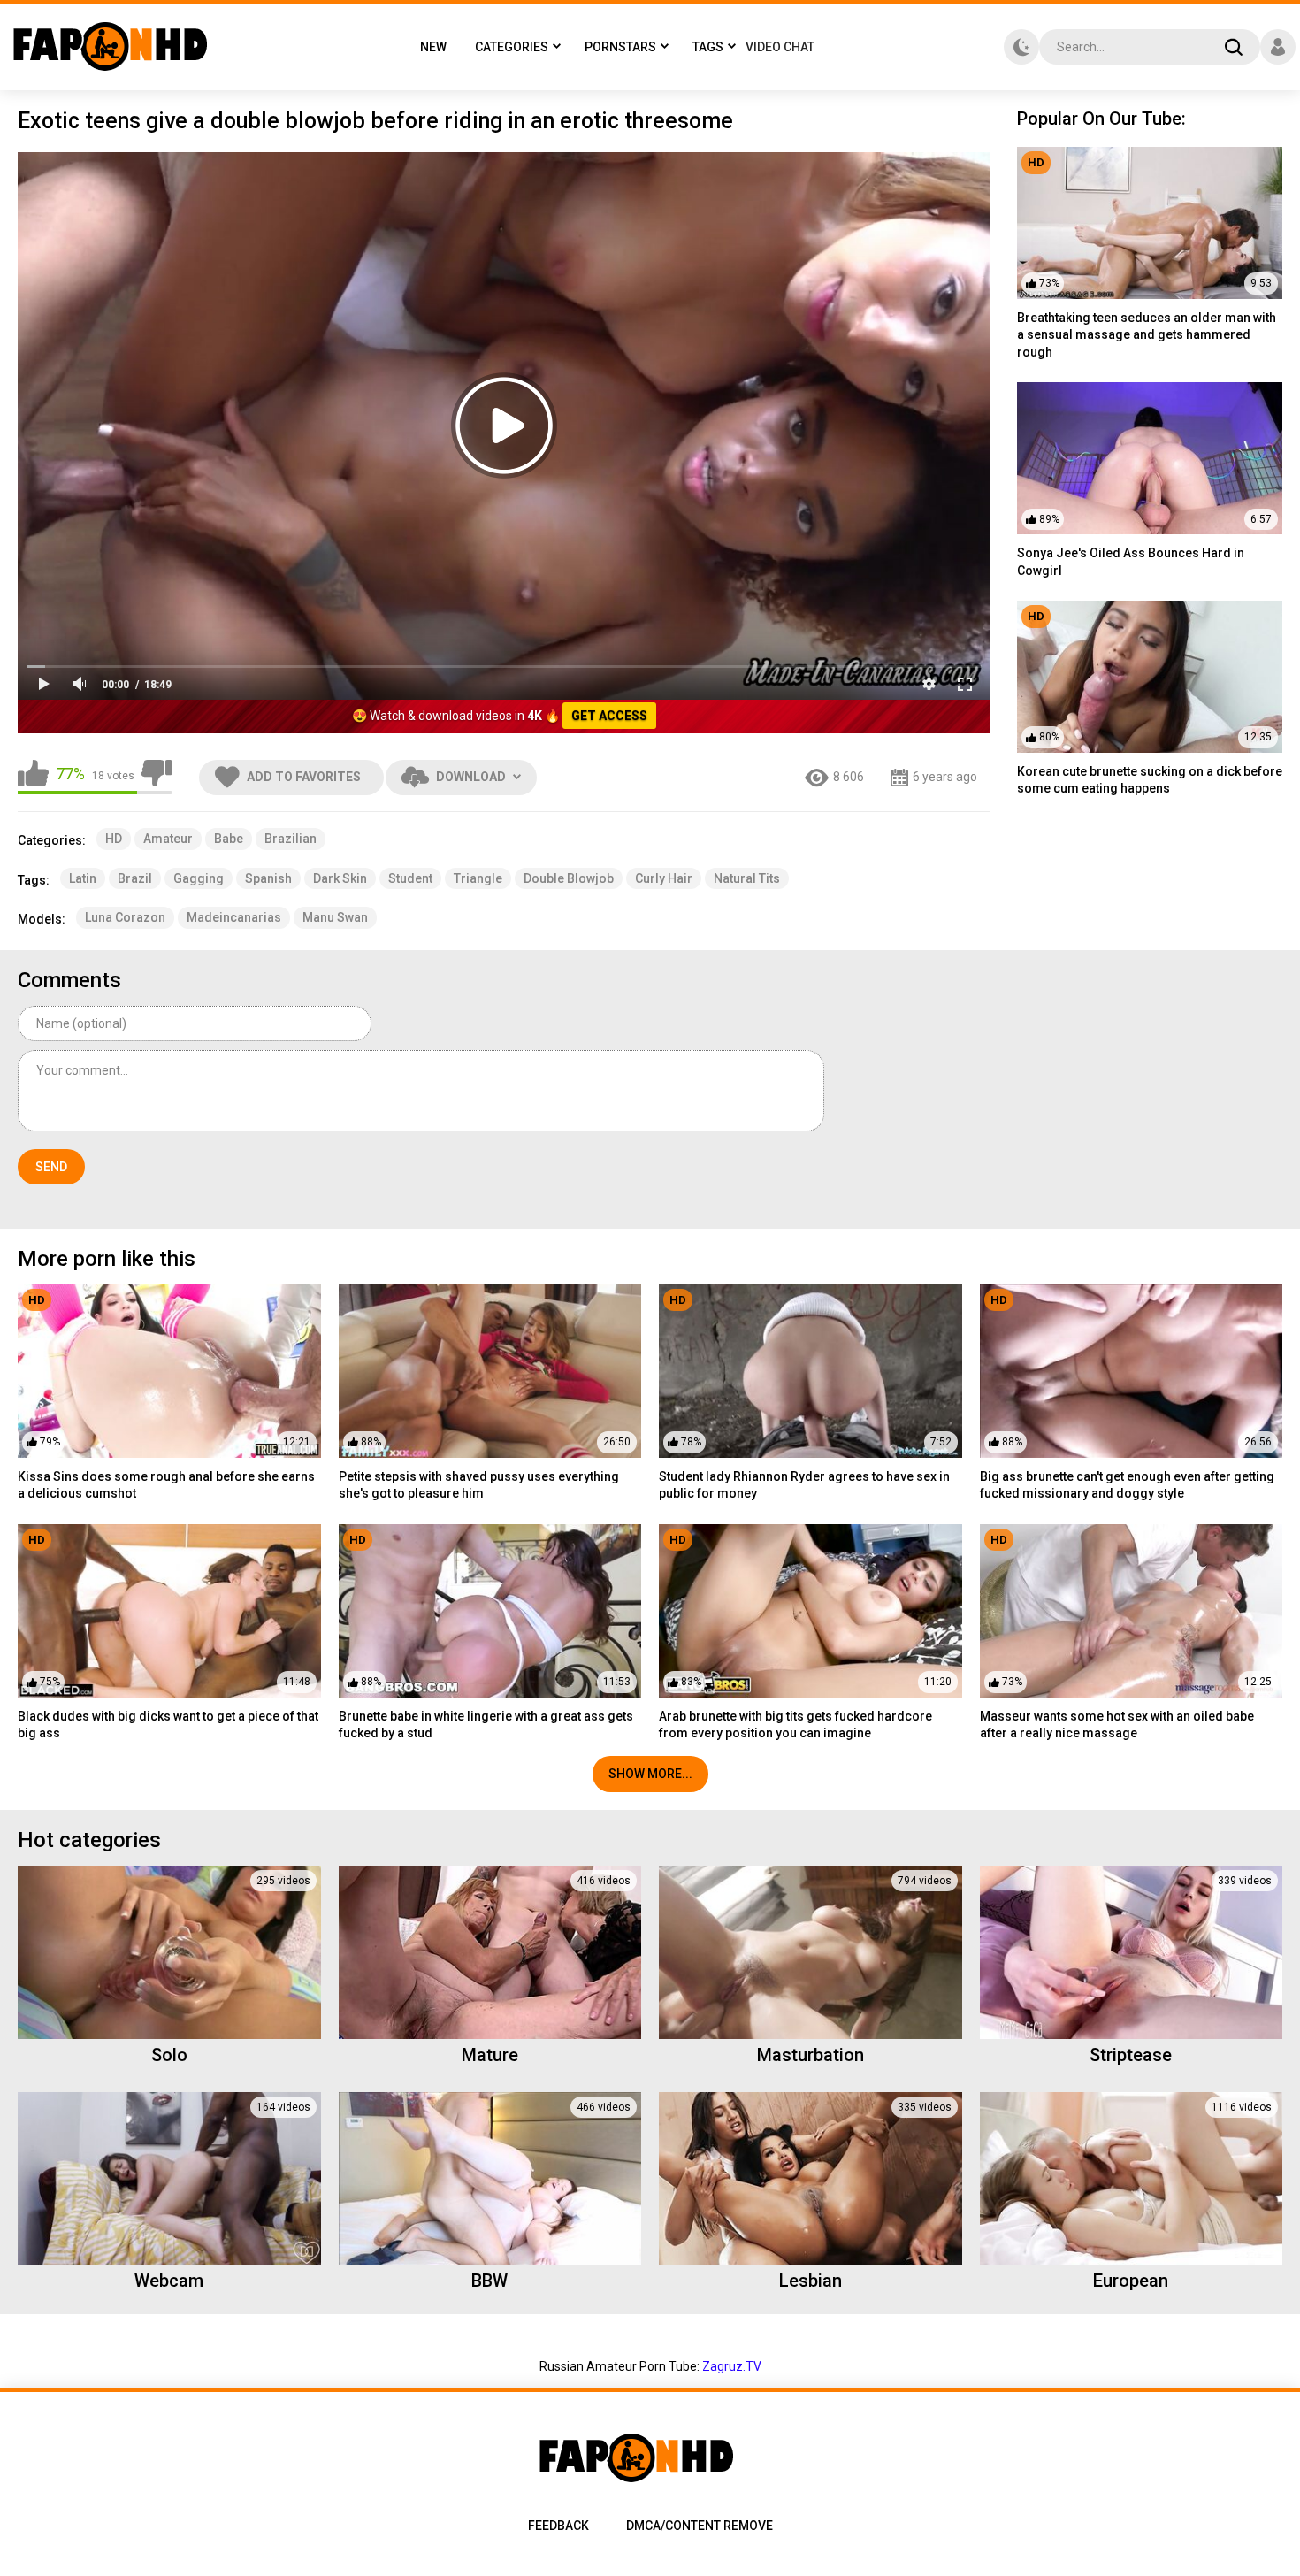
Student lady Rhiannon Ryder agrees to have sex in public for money (804, 1485)
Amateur (168, 839)
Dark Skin (340, 878)
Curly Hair (664, 878)
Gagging (199, 878)
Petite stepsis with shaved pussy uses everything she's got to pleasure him (479, 1485)
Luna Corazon (125, 917)
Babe (229, 839)
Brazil (135, 878)
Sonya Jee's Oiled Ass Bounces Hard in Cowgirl (1131, 562)
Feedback (558, 2526)
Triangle (478, 878)
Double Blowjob (569, 878)
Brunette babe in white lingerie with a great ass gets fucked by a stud (486, 1725)
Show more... (650, 1774)
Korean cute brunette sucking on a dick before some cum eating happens (1150, 780)
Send (51, 1167)
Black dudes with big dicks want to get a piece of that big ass (168, 1725)
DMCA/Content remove (700, 2526)
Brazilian (291, 839)
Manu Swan (335, 917)
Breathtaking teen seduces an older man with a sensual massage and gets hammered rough (1147, 335)
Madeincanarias (234, 917)
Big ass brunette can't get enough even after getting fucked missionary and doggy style (1127, 1485)
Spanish (268, 878)
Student (410, 878)
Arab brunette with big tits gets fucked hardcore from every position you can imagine (795, 1725)
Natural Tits (747, 878)
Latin (83, 878)
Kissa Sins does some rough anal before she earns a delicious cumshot (166, 1485)
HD (114, 839)
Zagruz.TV (732, 2366)
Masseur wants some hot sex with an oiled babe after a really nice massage (1117, 1725)
